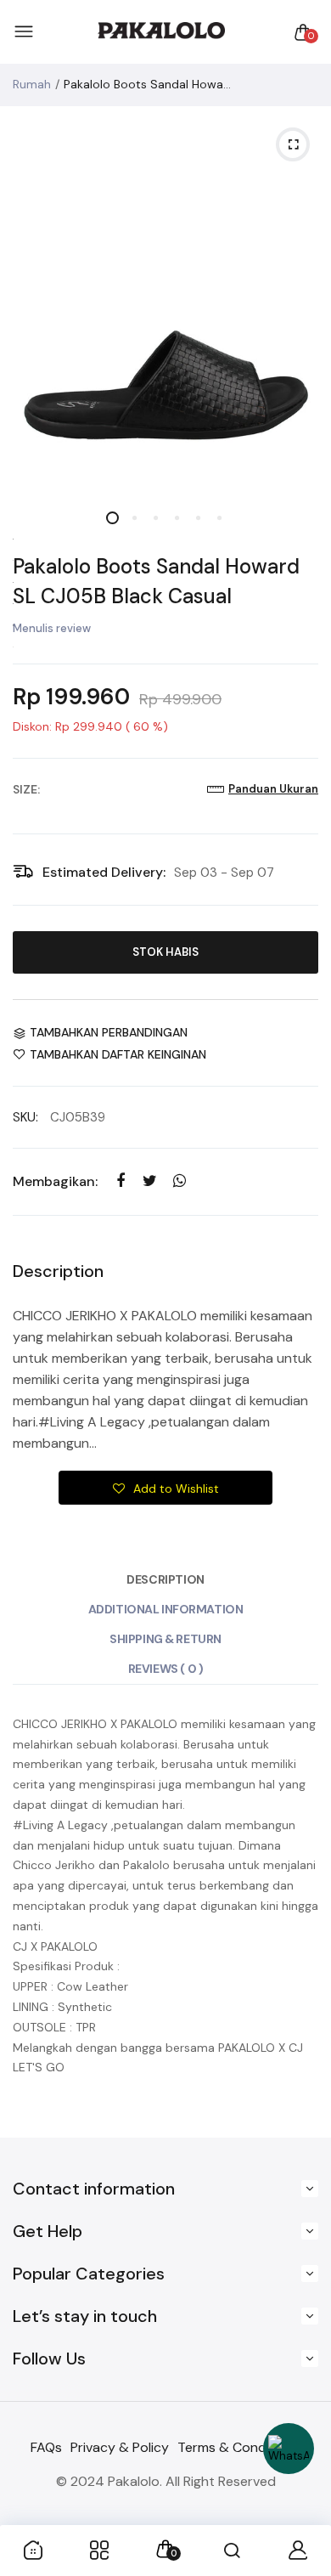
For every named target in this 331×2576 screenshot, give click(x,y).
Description (165, 1579)
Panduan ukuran (273, 789)
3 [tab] (155, 518)
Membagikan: (55, 1181)
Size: (26, 789)
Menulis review (52, 628)
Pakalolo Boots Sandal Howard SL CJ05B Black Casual (156, 581)
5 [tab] (197, 518)
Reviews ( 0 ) (166, 1669)
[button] (165, 1488)
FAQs (46, 2447)
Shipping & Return (165, 1639)
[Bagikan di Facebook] (120, 1181)
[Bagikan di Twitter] (150, 1181)
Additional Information (166, 1609)
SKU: (25, 1117)
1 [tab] (112, 518)
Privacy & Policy (120, 2447)
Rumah (32, 84)
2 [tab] (134, 518)
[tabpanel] (165, 302)
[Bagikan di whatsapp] (180, 1181)
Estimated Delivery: (104, 872)
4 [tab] (176, 518)
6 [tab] (219, 518)
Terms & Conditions (239, 2447)
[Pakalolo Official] (161, 32)
